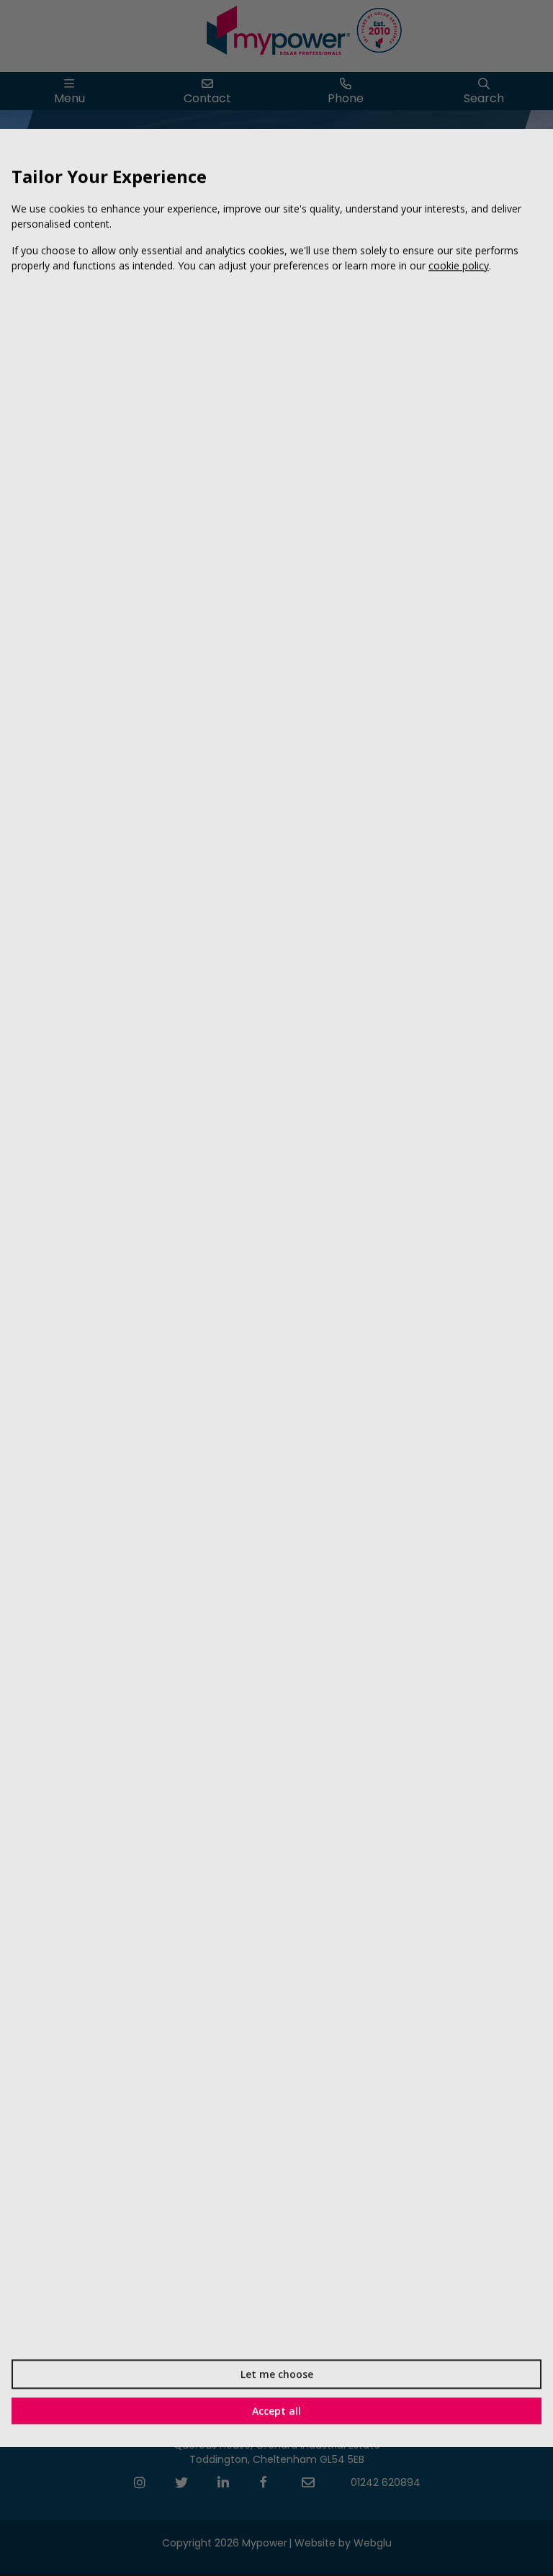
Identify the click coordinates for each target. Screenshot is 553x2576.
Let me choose (277, 2374)
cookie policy (459, 265)
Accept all (276, 2411)
